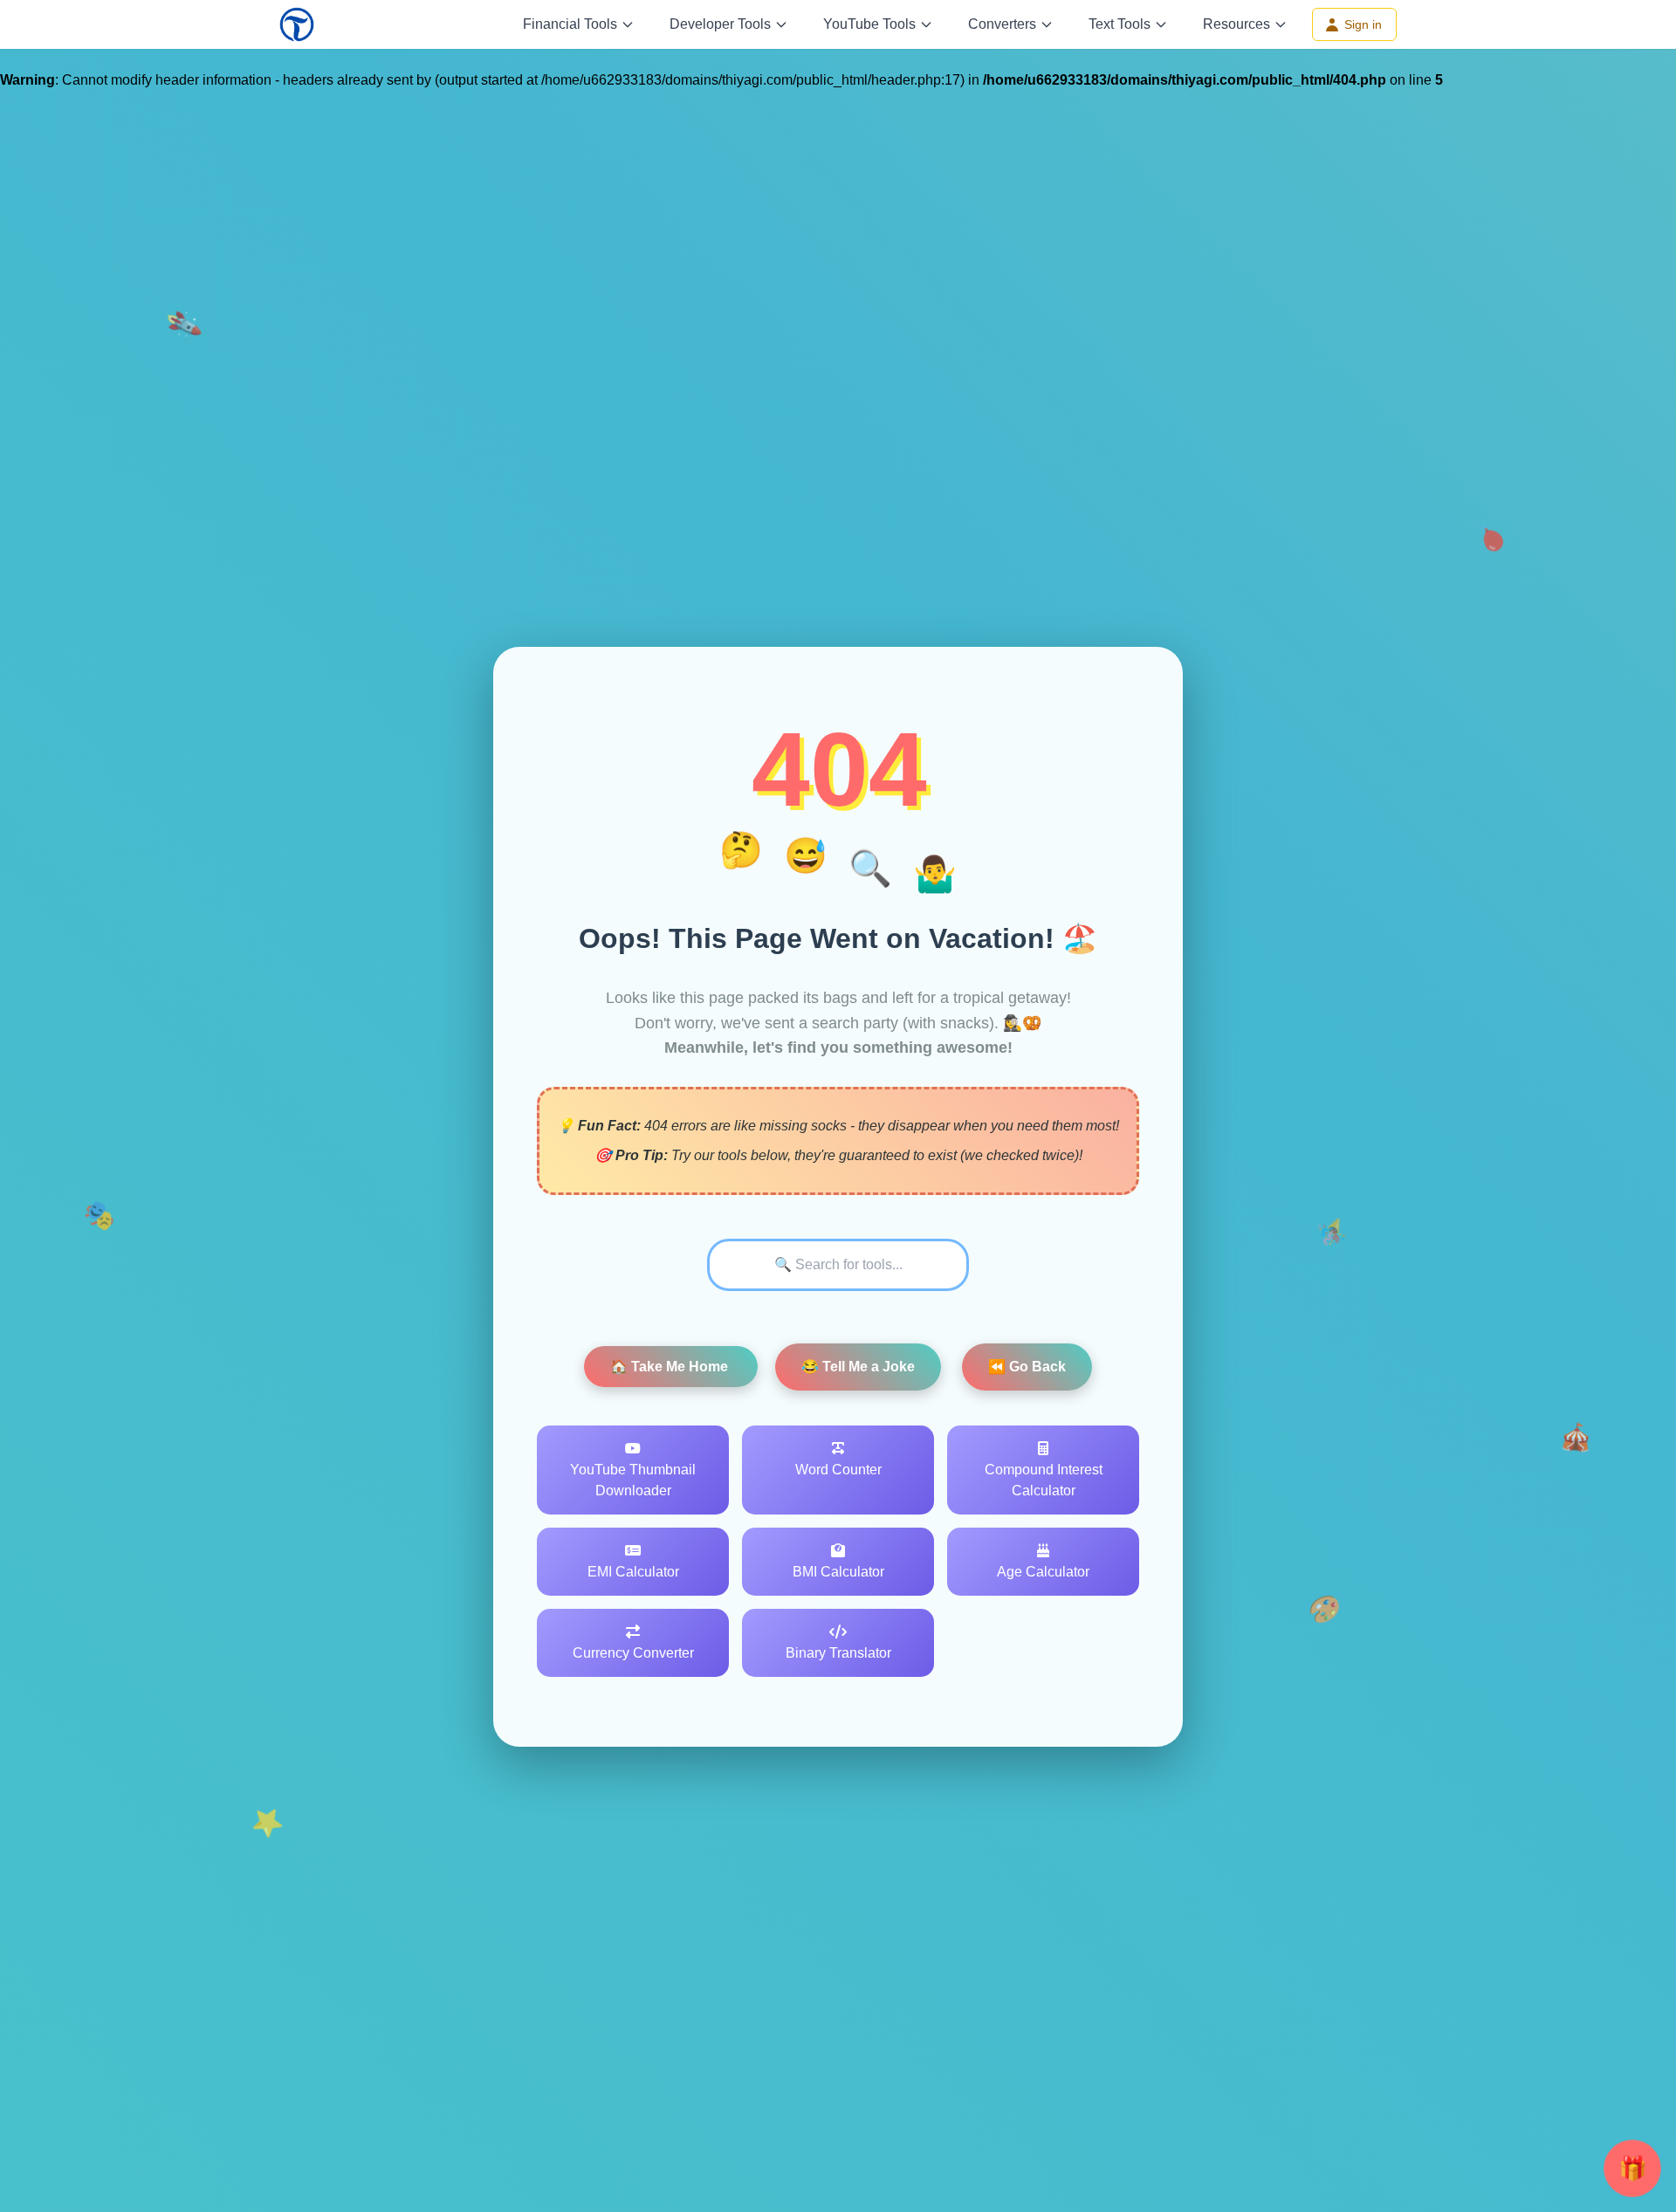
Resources (1236, 24)
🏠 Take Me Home (671, 1367)
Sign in (1363, 24)
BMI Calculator (838, 1572)
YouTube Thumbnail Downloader (633, 1480)
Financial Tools (570, 24)
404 (838, 769)
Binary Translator (838, 1653)
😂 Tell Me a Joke (858, 1367)
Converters (1002, 24)
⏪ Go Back (1027, 1367)
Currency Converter (633, 1653)
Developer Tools (720, 24)
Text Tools (1120, 24)
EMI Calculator (633, 1572)
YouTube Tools (869, 24)
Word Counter (838, 1470)
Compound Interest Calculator (1044, 1480)
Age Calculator (1043, 1572)
